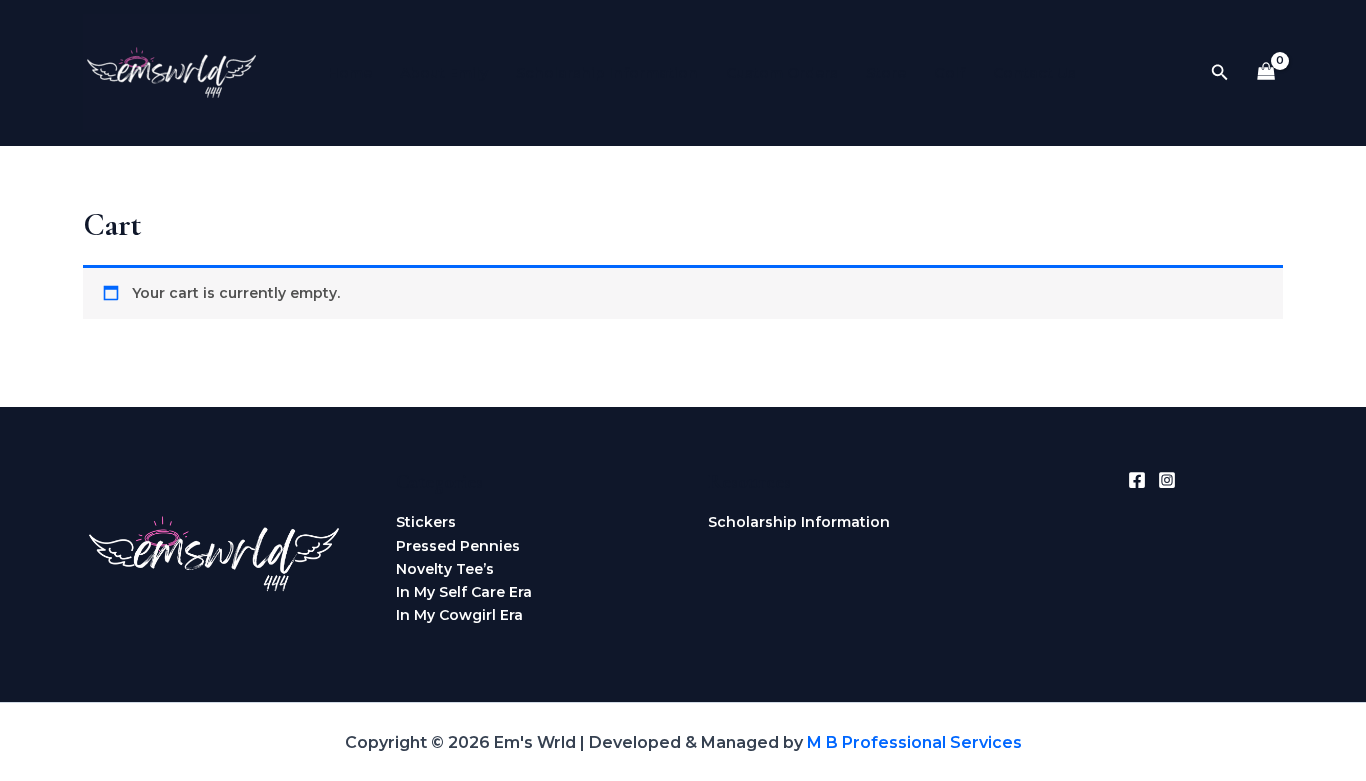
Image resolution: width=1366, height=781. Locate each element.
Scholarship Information (607, 73)
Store (886, 73)
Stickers (426, 522)
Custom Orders (782, 73)
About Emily (444, 73)
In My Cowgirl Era (459, 615)
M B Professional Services (914, 742)
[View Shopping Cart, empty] (1266, 73)
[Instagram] (1167, 480)
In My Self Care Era (464, 592)
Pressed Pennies (458, 546)
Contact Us (1034, 73)
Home (350, 73)
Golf (949, 73)
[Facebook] (1137, 480)
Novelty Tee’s (445, 569)
